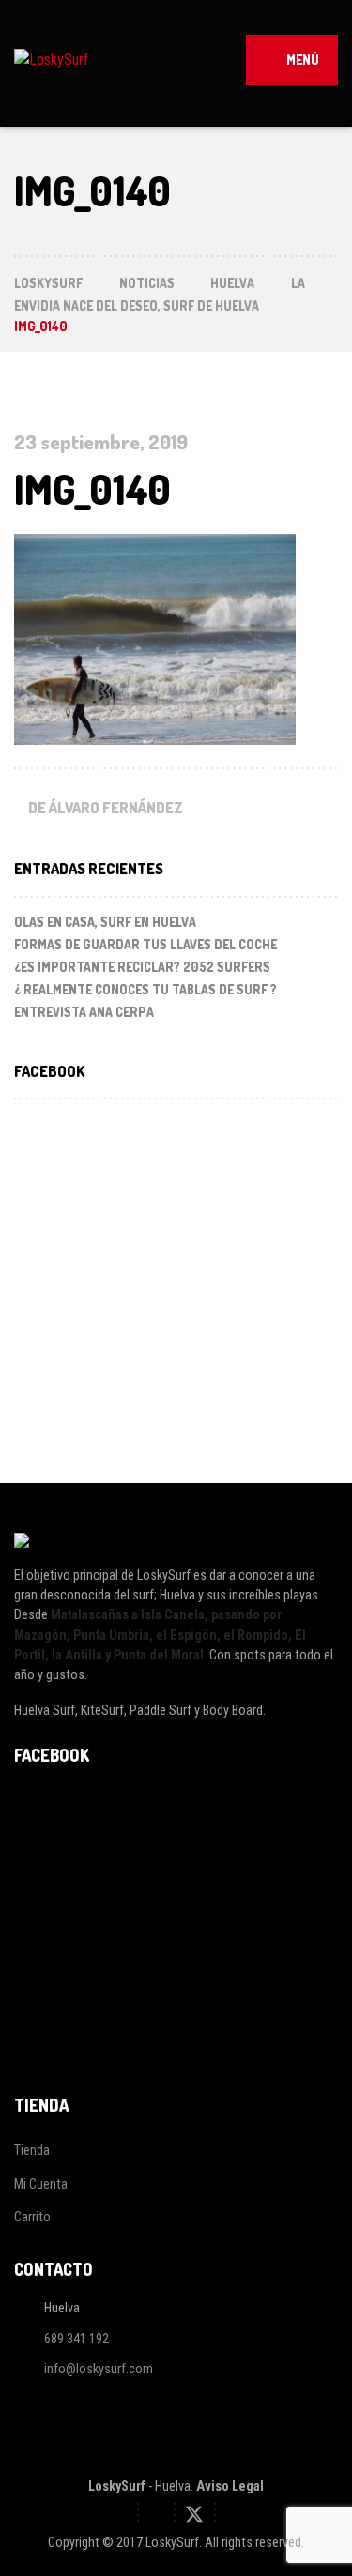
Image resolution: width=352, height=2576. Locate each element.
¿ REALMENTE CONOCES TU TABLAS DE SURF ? (145, 989)
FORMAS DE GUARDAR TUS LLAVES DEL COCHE (145, 944)
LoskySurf (117, 2486)
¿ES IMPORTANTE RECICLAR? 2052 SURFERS (142, 967)
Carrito (32, 2217)
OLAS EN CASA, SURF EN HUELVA (105, 922)
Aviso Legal (230, 2486)
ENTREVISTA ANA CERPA (84, 1012)
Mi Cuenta (41, 2184)
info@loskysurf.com (99, 2370)
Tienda (32, 2150)
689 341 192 (77, 2339)
